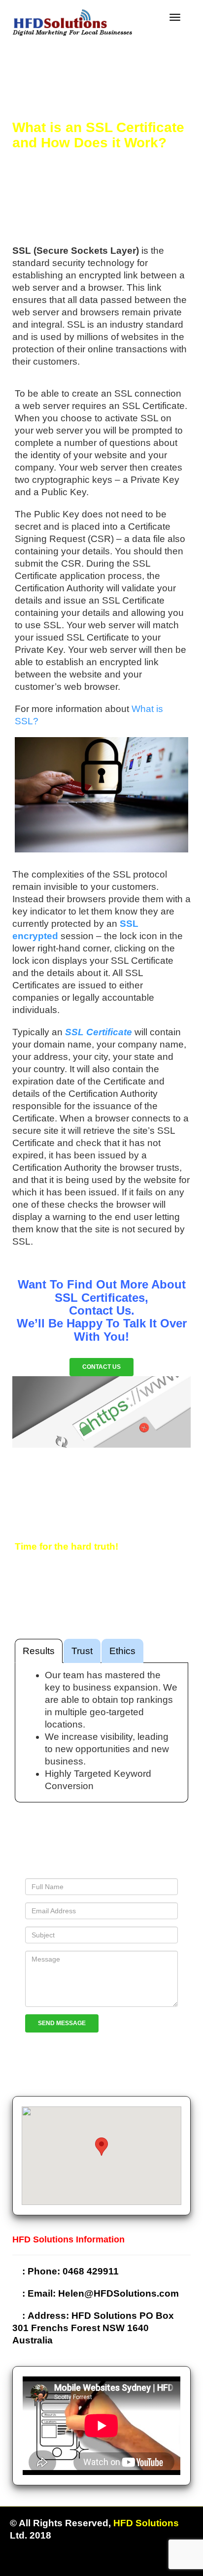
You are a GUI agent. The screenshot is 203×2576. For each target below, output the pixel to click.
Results (39, 1651)
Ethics (122, 1651)
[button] (101, 2147)
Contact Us (101, 1367)
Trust (82, 1651)
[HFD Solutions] (72, 21)
